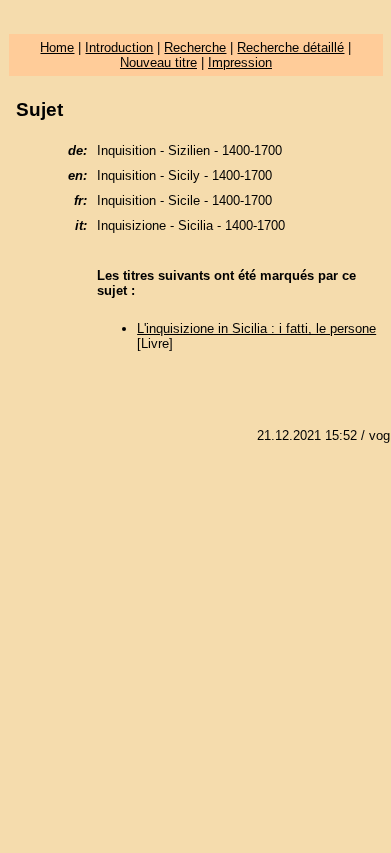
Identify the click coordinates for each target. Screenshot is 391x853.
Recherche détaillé (290, 47)
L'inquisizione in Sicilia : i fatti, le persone (256, 328)
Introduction (119, 47)
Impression (240, 62)
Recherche (195, 47)
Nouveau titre (158, 62)
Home (57, 47)
